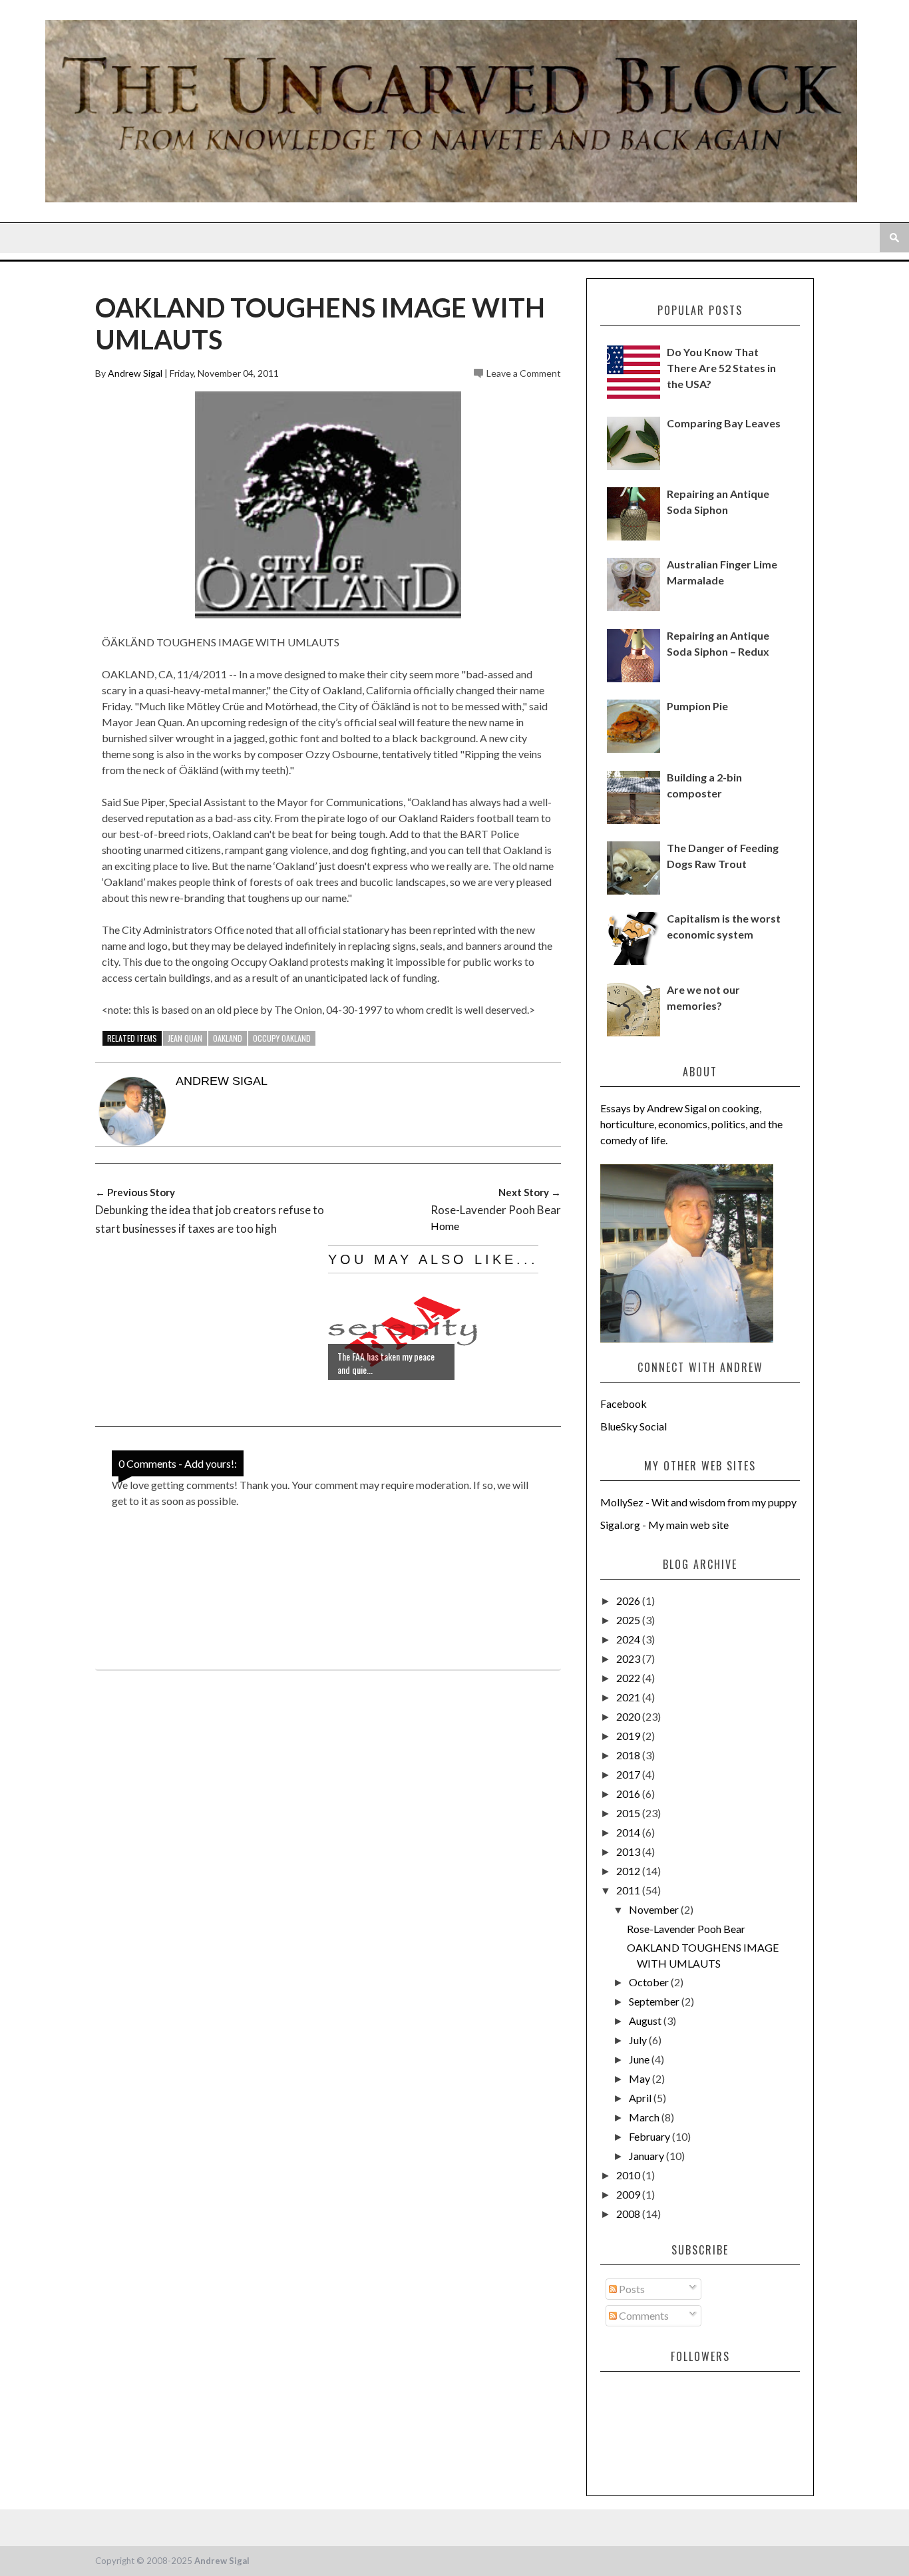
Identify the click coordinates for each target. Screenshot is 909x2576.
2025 (629, 1620)
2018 (629, 1755)
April (641, 2098)
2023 (629, 1658)
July (639, 2040)
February (650, 2136)
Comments (643, 2315)
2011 (629, 1890)
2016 (629, 1794)
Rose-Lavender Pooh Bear (686, 1929)
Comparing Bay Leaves (724, 423)
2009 (629, 2194)
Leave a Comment (524, 373)
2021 (629, 1697)
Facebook (624, 1403)
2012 (629, 1871)
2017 (629, 1774)
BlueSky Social (634, 1426)
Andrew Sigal (135, 373)
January (647, 2156)
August (646, 2021)
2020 (629, 1716)
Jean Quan (185, 1038)
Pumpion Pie (697, 706)
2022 (629, 1678)
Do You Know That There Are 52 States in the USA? (721, 368)
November (655, 1909)
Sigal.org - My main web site (664, 1525)
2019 (629, 1736)
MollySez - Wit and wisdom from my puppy (698, 1502)
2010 (629, 2175)
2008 (629, 2214)
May (640, 2078)
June (640, 2059)
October (650, 1982)
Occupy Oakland (282, 1038)
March (645, 2117)
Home (445, 1226)
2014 (629, 1832)
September (655, 2001)
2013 (629, 1851)
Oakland (228, 1038)
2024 (629, 1639)
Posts (631, 2289)
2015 (629, 1813)
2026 (629, 1601)
